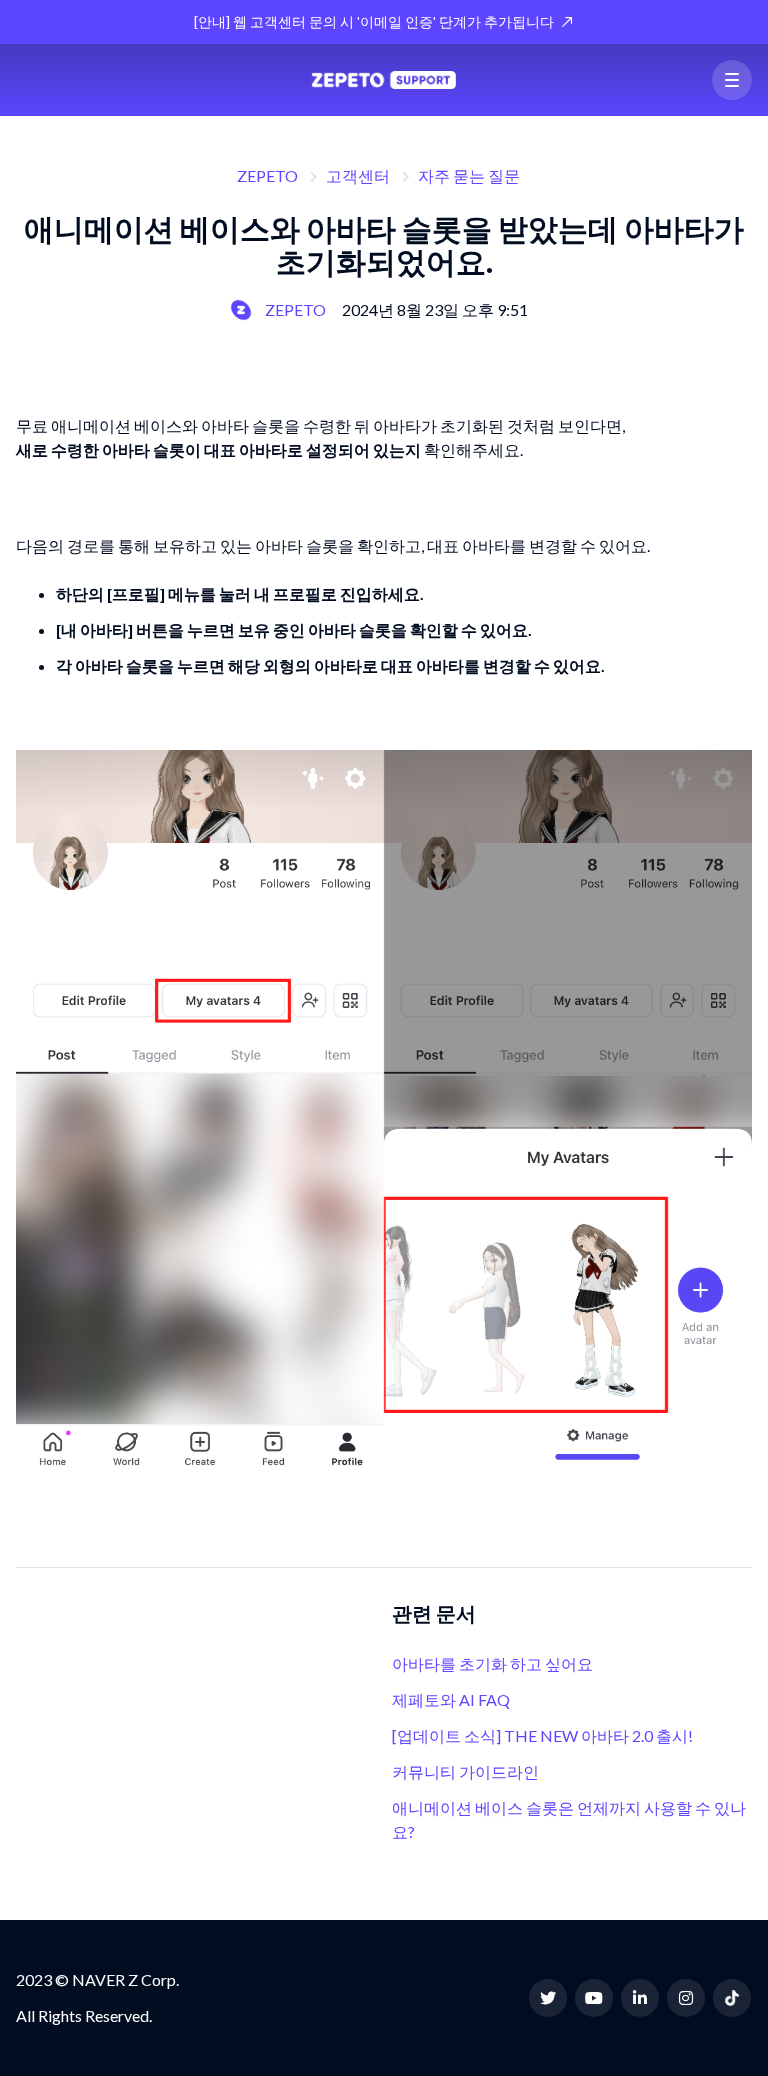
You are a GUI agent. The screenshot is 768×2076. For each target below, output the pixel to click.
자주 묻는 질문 (469, 175)
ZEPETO (267, 175)
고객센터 (358, 175)
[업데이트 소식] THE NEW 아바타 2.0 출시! (542, 1735)
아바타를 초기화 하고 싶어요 (492, 1663)
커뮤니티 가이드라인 (465, 1771)
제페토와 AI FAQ (451, 1699)
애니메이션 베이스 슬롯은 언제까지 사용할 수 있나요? (569, 1819)
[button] (732, 80)
